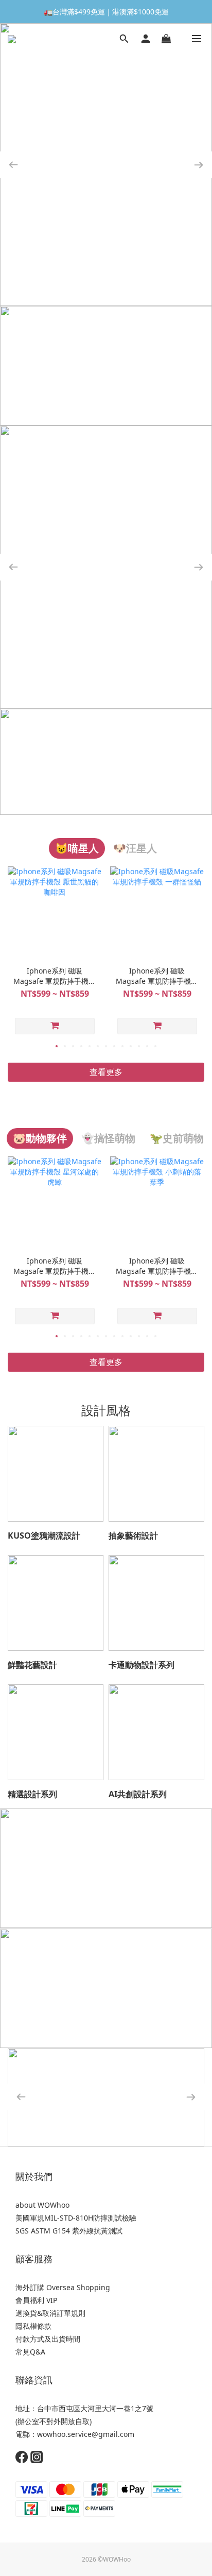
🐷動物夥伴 (40, 1138)
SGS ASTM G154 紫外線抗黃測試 (69, 2231)
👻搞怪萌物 (108, 1138)
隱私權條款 (33, 2326)
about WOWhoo (42, 2205)
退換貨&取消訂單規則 (50, 2313)
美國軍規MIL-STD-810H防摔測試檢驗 (76, 2218)
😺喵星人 (77, 848)
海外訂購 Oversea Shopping (63, 2287)
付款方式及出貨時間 (48, 2339)
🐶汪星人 (135, 848)
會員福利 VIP (36, 2300)
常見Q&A (30, 2352)
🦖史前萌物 (177, 1138)
